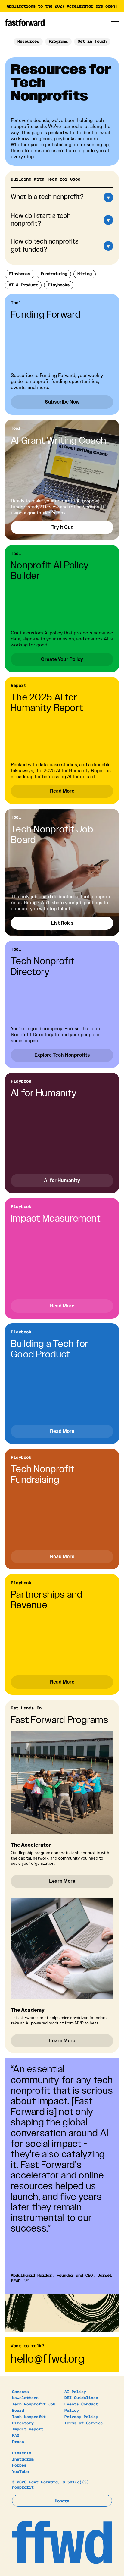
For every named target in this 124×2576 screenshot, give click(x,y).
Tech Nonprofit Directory (29, 2420)
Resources (28, 41)
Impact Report (28, 2429)
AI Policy (75, 2391)
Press (18, 2441)
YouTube (20, 2471)
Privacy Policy (81, 2416)
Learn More (62, 1881)
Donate (62, 2501)
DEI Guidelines (81, 2397)
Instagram (23, 2459)
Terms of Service (84, 2423)
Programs (58, 41)
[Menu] (115, 23)
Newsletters (25, 2397)
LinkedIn (22, 2453)
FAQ (16, 2435)
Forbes (19, 2465)
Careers (20, 2391)
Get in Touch (92, 41)
